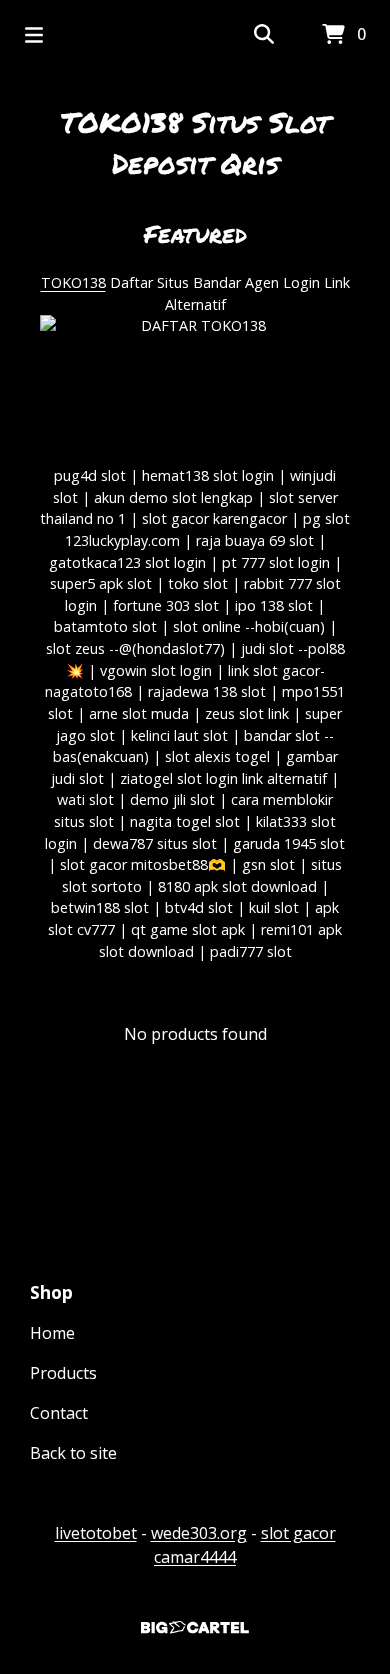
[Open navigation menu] (34, 35)
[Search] (264, 35)
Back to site (73, 1453)
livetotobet (96, 1533)
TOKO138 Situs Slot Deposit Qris (195, 142)
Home (52, 1333)
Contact (59, 1413)
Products (63, 1373)
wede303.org (199, 1533)
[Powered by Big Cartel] (195, 1627)
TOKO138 (73, 282)
